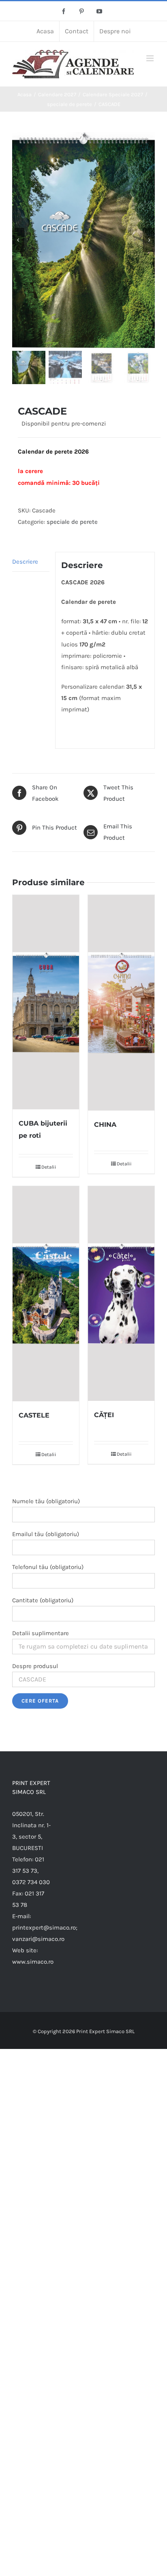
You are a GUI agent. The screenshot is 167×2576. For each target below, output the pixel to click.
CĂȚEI (104, 1415)
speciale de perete (72, 522)
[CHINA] (121, 1003)
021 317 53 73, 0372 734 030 (31, 1871)
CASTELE (34, 1415)
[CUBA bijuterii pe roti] (46, 1002)
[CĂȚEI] (121, 1293)
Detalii (49, 1167)
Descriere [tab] (25, 562)
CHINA (105, 1125)
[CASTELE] (46, 1294)
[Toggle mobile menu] (151, 58)
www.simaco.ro (33, 1962)
